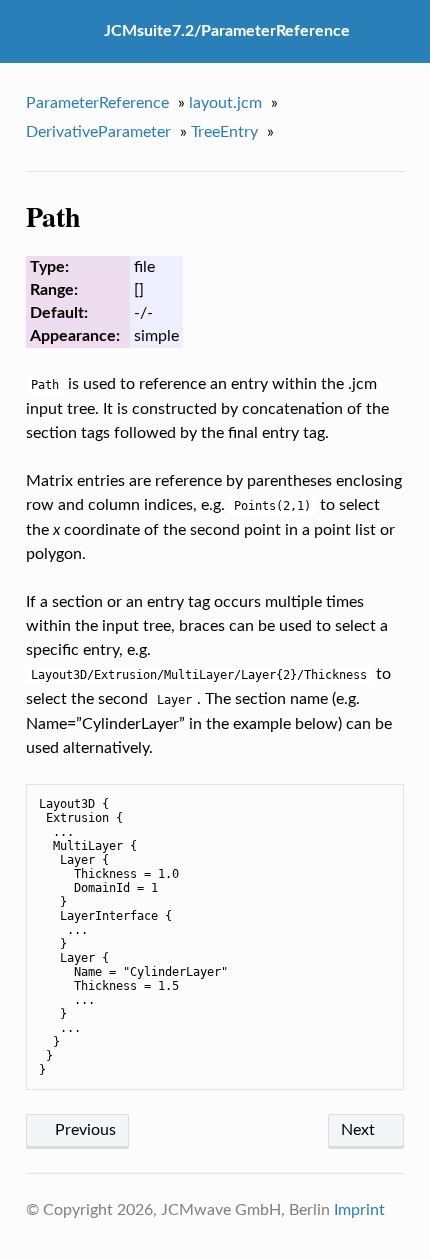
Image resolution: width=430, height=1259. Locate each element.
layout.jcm (225, 103)
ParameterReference (97, 103)
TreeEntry (224, 132)
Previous (83, 1130)
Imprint (359, 1210)
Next (360, 1130)
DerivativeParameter (98, 132)
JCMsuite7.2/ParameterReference (227, 31)
